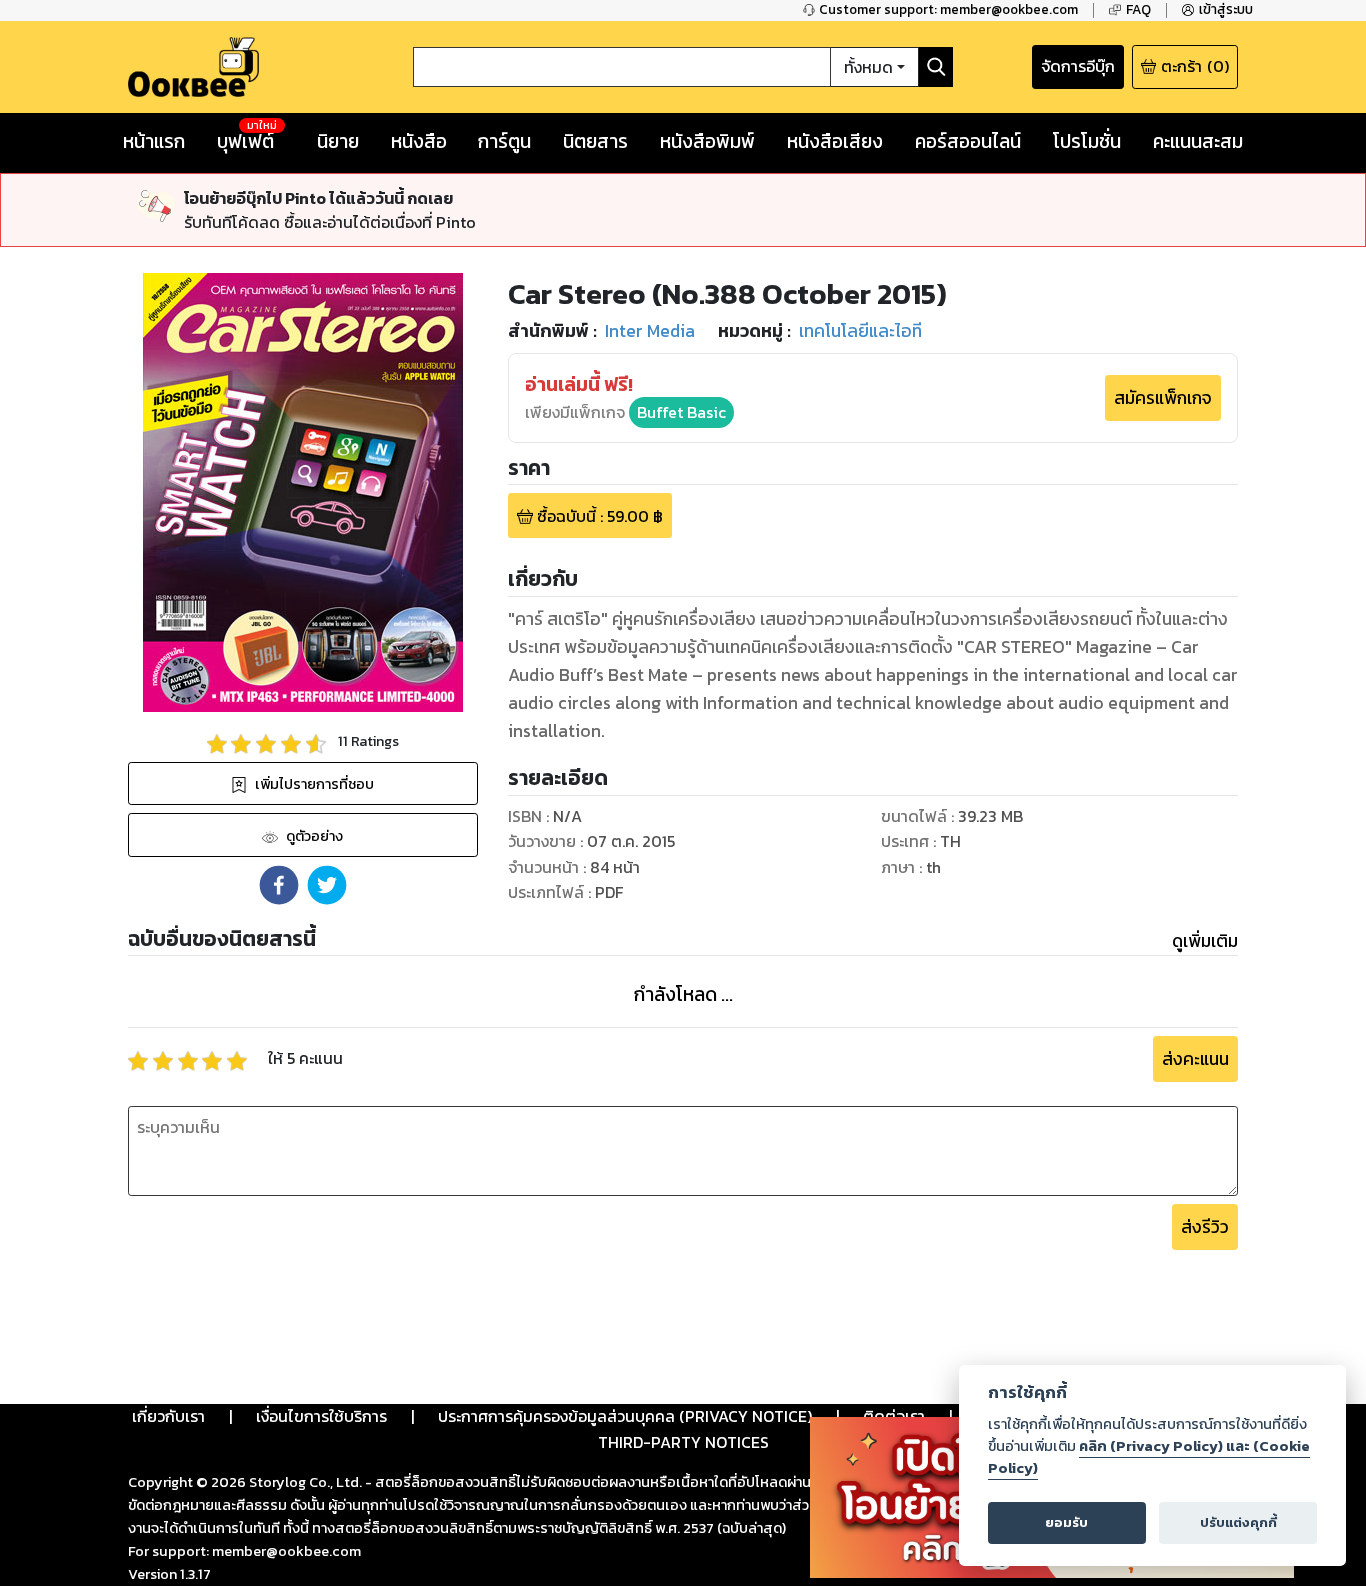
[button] (279, 885)
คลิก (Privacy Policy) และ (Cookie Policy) (1149, 1457)
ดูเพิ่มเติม (1205, 941)
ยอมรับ (1066, 1522)
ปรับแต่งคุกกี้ (1238, 1522)
